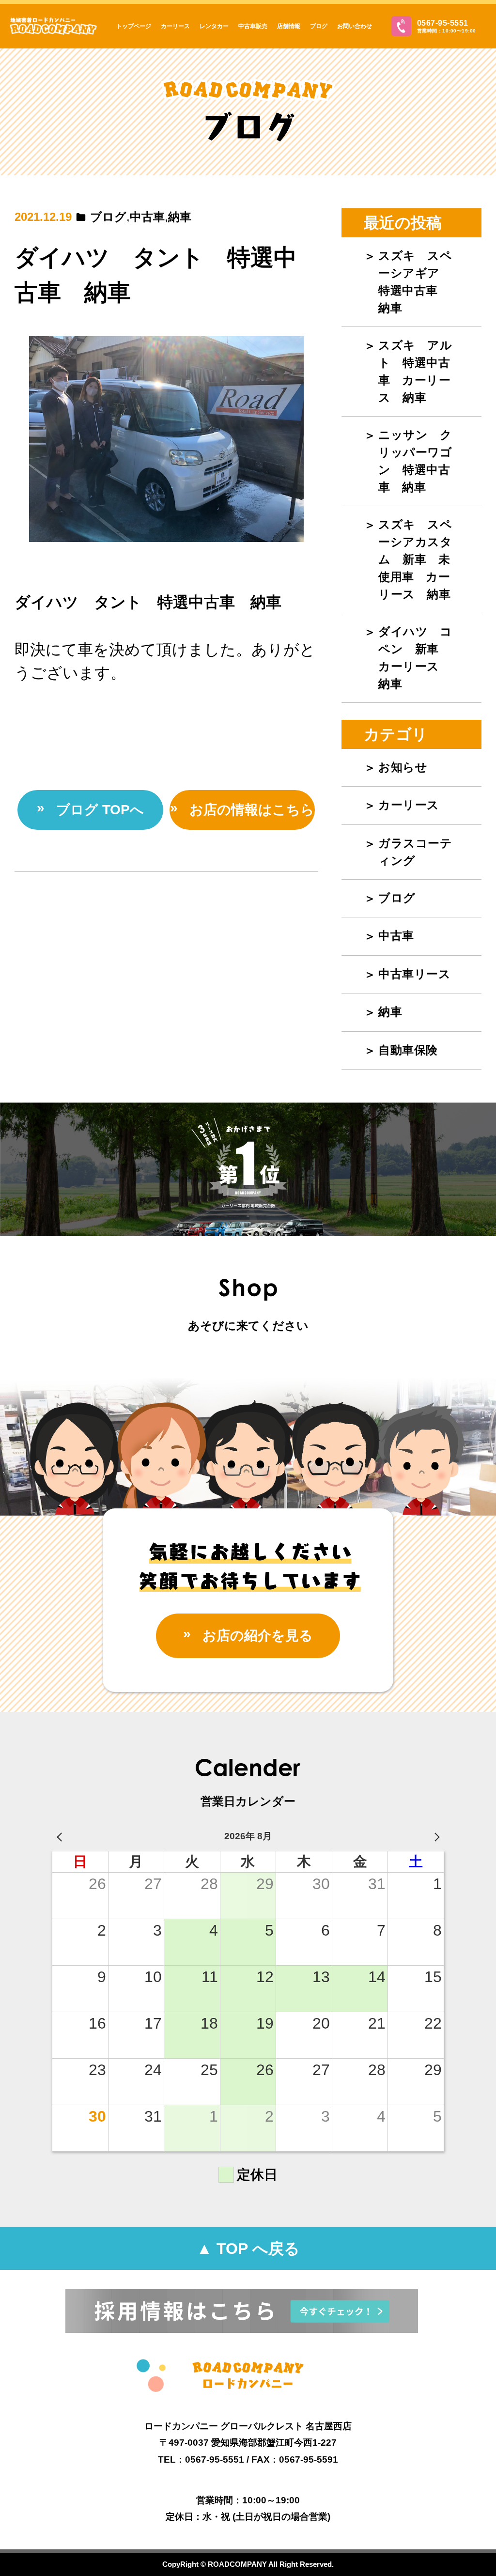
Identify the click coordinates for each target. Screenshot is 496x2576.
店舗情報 (289, 26)
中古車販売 (253, 26)
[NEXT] (435, 1837)
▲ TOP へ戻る (248, 2249)
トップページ (134, 26)
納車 (180, 217)
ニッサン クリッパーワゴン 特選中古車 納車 (415, 461)
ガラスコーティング (415, 852)
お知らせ (403, 767)
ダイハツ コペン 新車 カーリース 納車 (415, 658)
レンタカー (214, 26)
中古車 (147, 217)
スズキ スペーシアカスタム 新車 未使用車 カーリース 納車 (415, 559)
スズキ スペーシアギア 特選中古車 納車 (415, 282)
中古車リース (414, 974)
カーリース (175, 26)
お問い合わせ (355, 26)
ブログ (319, 26)
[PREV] (61, 1837)
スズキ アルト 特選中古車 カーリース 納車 (415, 371)
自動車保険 (408, 1050)
